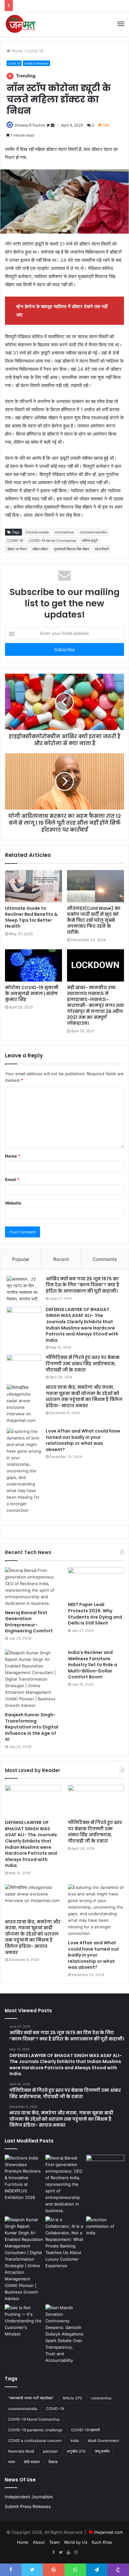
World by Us (76, 2542)
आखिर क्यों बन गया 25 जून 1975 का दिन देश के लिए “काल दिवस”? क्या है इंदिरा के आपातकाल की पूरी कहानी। (83, 1285)
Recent (61, 1259)
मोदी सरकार (32, 2462)
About (39, 2542)
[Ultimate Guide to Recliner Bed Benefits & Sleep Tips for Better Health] (34, 886)
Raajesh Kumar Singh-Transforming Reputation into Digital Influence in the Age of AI (32, 1727)
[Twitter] (61, 2553)
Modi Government (103, 2441)
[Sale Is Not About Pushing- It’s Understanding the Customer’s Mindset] (24, 2321)
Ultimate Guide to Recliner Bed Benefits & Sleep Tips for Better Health (31, 917)
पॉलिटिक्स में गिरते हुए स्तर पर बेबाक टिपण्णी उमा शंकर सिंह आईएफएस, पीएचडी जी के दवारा (83, 1363)
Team (54, 2542)
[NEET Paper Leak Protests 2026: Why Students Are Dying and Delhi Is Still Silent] (96, 1583)
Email (12, 1179)
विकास (53, 2462)
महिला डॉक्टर (40, 549)
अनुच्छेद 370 (76, 2451)
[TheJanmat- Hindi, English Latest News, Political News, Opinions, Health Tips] (21, 24)
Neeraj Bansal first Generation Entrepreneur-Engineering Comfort (29, 1622)
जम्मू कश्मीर (102, 2451)
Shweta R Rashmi (30, 125)
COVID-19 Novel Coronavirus (53, 541)
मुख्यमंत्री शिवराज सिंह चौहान (72, 549)
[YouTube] (68, 2553)
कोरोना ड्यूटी (90, 541)
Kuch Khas (102, 2542)
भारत (12, 2462)
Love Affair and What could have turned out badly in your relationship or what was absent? (83, 1440)
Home (17, 51)
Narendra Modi (21, 2451)
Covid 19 (35, 51)
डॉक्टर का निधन (17, 549)
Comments (105, 1259)
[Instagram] (76, 2553)
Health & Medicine (36, 63)
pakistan (50, 2451)
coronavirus (64, 532)
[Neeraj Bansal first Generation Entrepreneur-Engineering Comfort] (33, 1587)
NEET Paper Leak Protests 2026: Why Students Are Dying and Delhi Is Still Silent (95, 1614)
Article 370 (72, 2398)
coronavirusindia (93, 532)
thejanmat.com (108, 2532)
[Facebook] (53, 2553)
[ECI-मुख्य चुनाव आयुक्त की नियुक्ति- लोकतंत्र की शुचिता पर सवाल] (105, 2227)
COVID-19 (15, 541)
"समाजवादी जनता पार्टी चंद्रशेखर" (31, 2398)
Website (13, 1203)
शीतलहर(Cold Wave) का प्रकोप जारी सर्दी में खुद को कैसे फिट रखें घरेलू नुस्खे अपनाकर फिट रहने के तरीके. (94, 920)
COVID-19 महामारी (85, 2430)
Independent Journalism (29, 2497)
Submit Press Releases (28, 2506)
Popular (21, 1259)
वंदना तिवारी (102, 549)
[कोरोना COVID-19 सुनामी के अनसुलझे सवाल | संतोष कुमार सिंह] (34, 965)
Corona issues (37, 532)
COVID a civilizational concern (35, 2441)
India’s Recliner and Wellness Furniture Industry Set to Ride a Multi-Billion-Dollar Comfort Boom (93, 1665)
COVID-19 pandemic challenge (35, 2430)
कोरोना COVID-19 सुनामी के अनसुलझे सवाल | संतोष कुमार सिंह (32, 993)
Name (13, 1156)
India (75, 2441)
